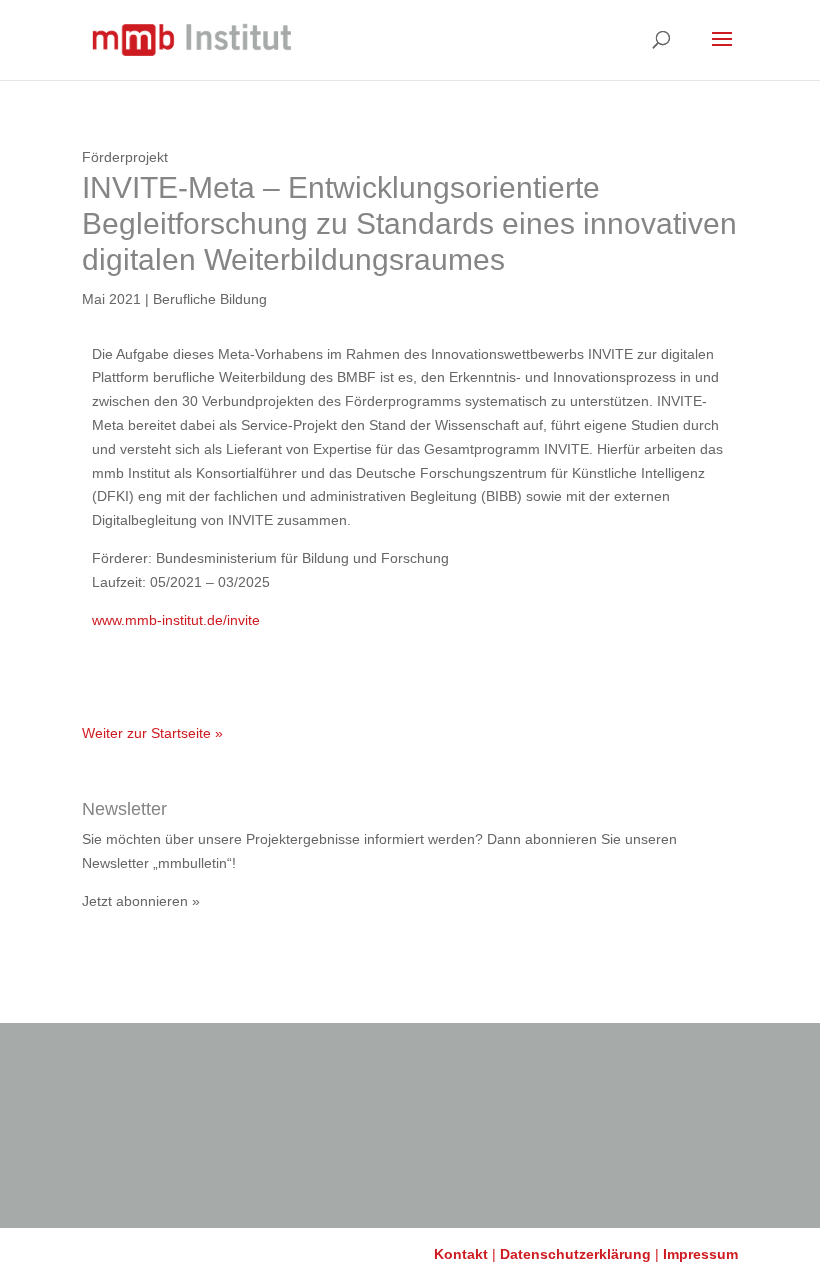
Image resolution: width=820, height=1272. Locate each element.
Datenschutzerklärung (575, 1254)
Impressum (700, 1254)
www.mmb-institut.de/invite (176, 620)
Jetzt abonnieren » (141, 901)
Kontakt (461, 1254)
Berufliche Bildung (210, 299)
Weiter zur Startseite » (152, 733)
